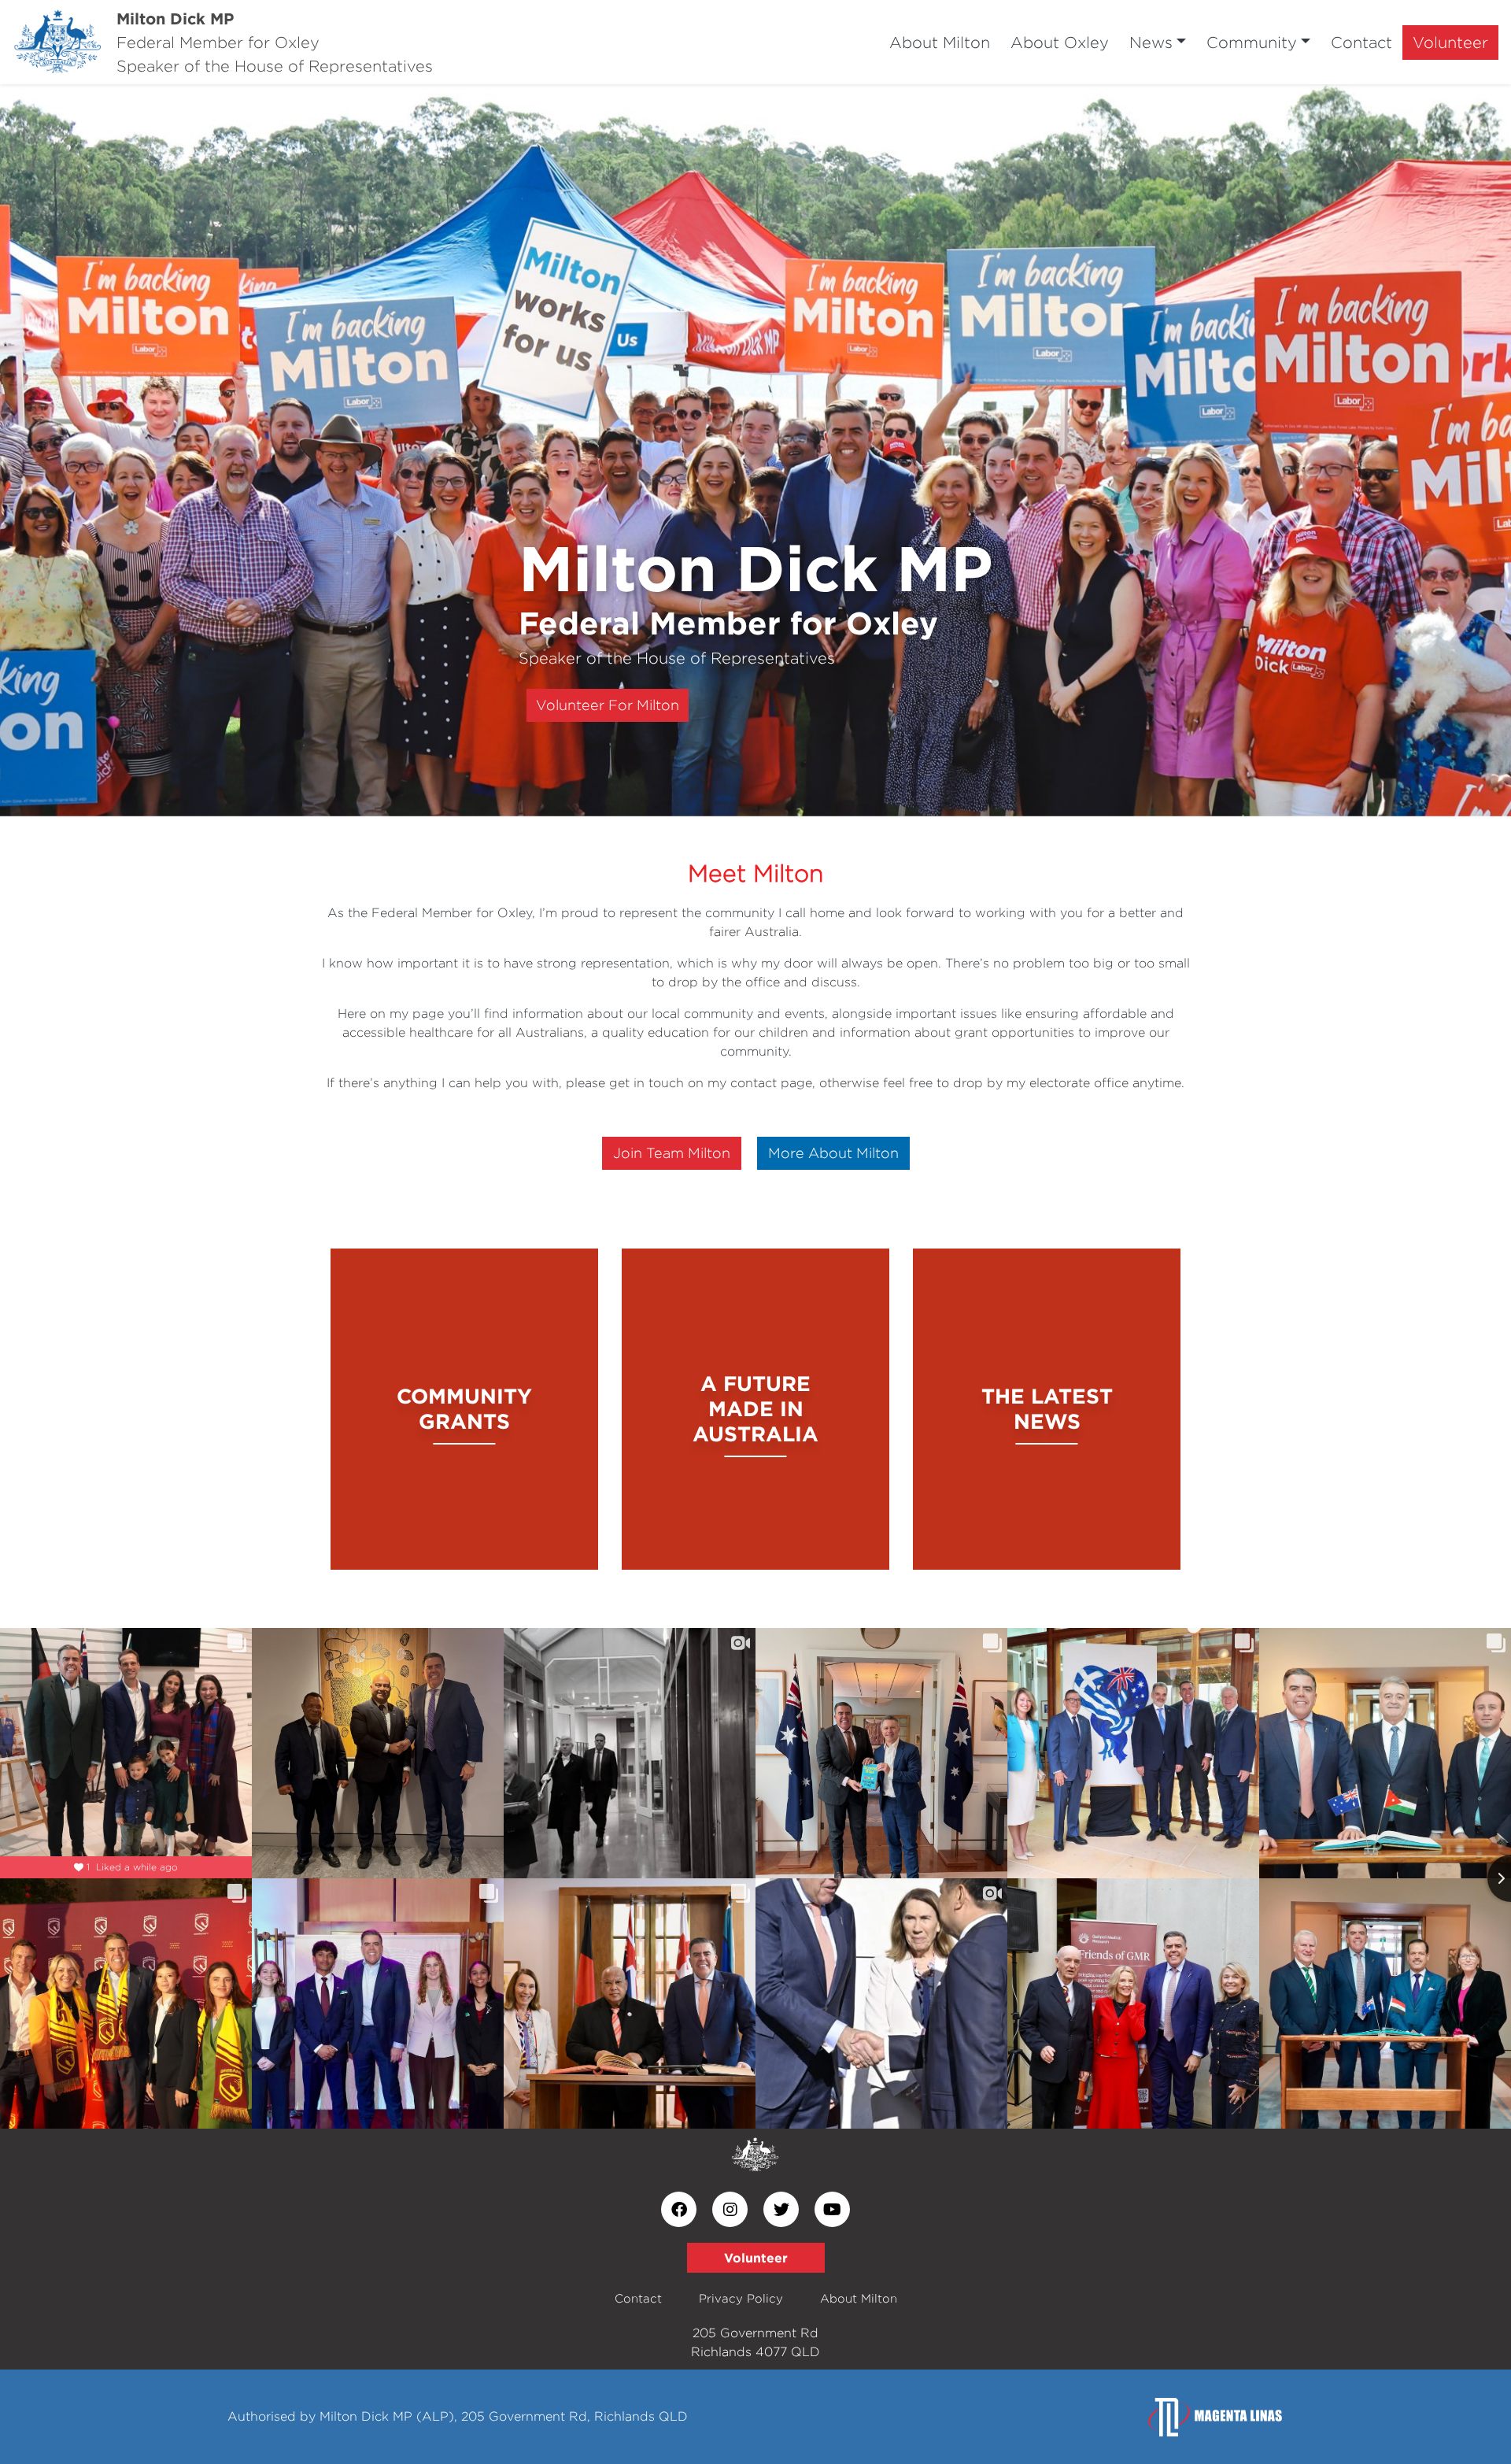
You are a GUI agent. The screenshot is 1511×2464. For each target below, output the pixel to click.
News (1151, 42)
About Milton (940, 42)
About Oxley (1060, 42)
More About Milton (833, 1153)
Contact (1361, 42)
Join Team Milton (672, 1153)
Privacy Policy (741, 2298)
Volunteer (1450, 42)
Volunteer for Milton (608, 705)
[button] (113, 450)
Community (1252, 42)
